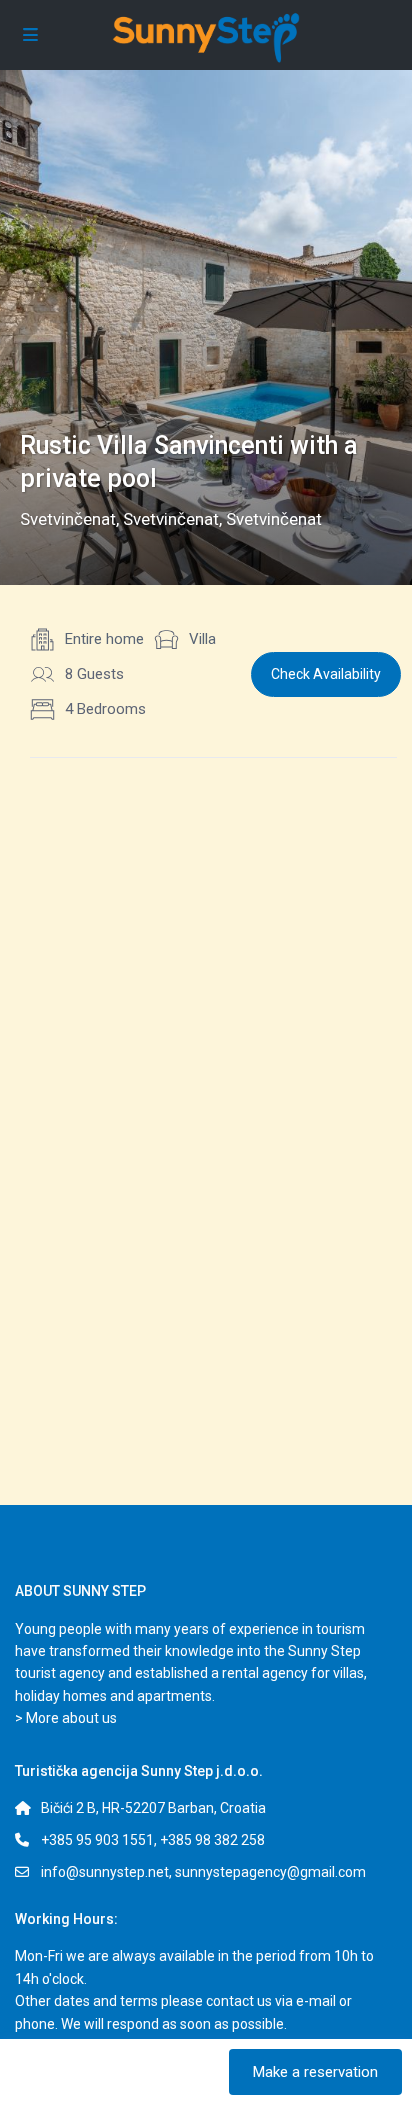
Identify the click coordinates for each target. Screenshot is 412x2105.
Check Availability (326, 674)
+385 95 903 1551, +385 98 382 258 (153, 1840)
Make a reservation (315, 2072)
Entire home (104, 639)
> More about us (66, 1718)
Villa (202, 639)
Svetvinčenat (68, 519)
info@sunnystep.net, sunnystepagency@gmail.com (203, 1872)
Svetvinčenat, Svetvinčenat (222, 519)
